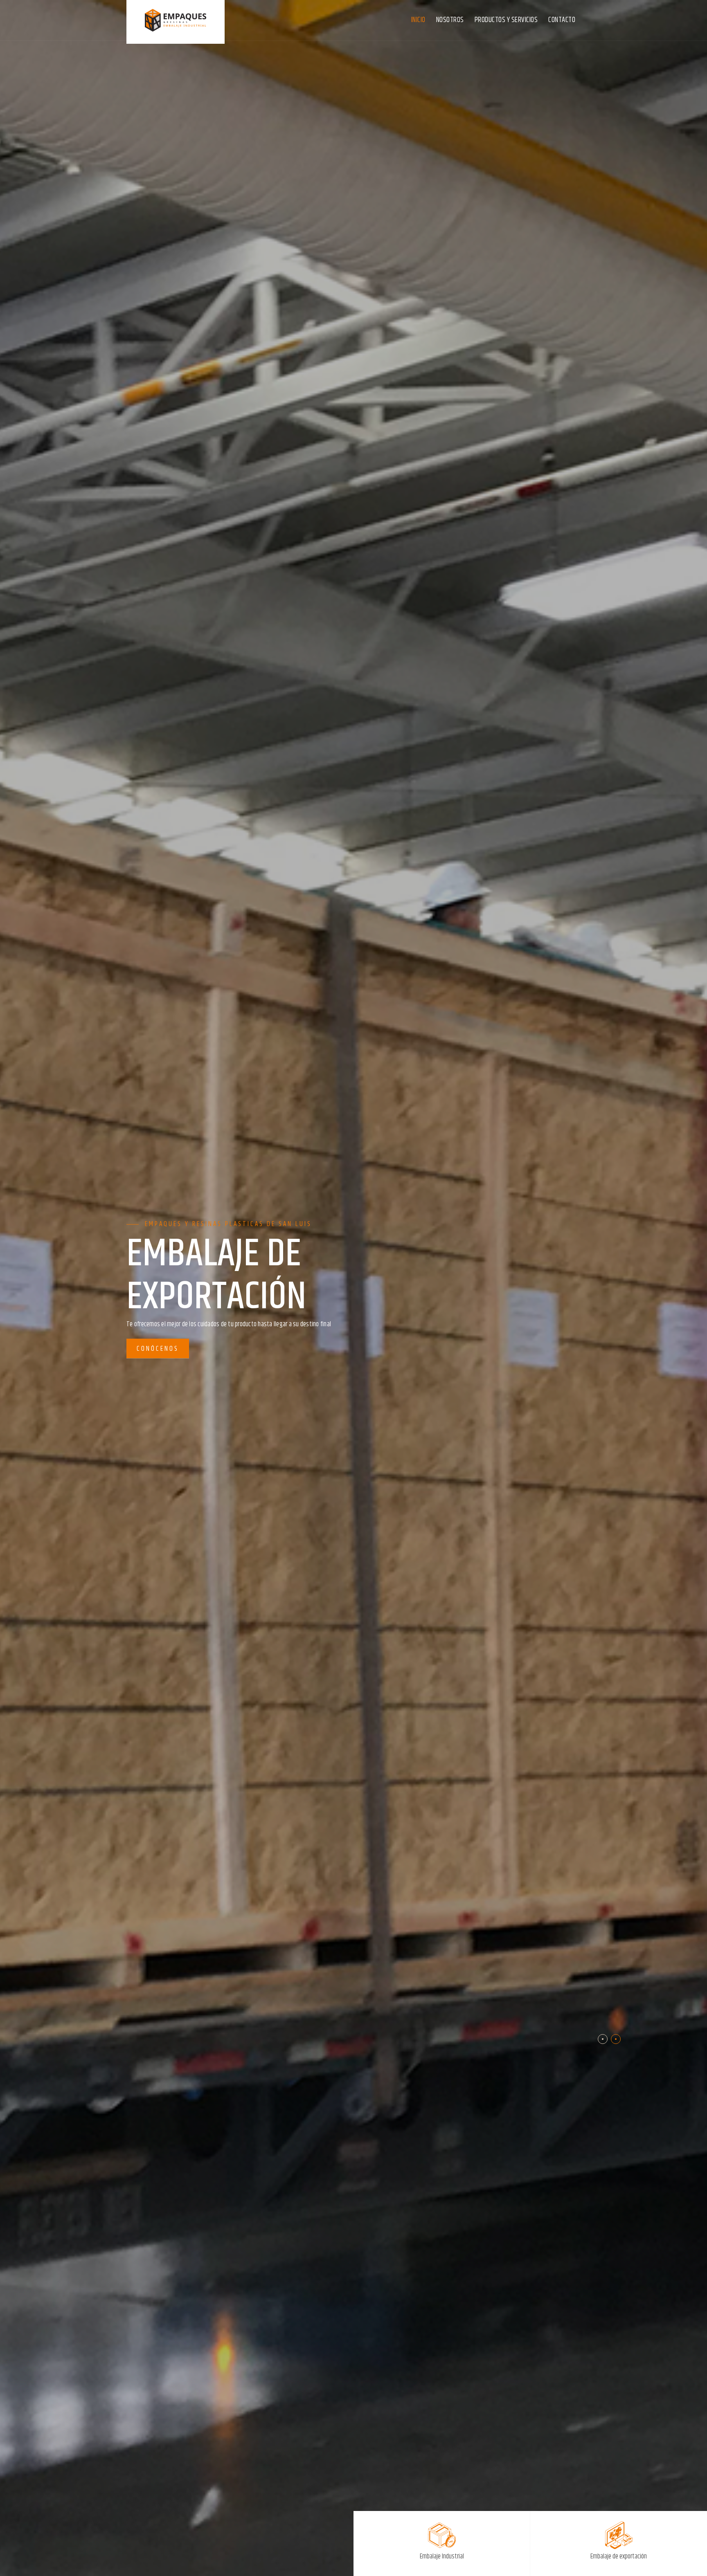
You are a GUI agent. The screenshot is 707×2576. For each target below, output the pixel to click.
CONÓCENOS (158, 1328)
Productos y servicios (506, 20)
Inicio (418, 20)
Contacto (562, 20)
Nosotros (450, 20)
